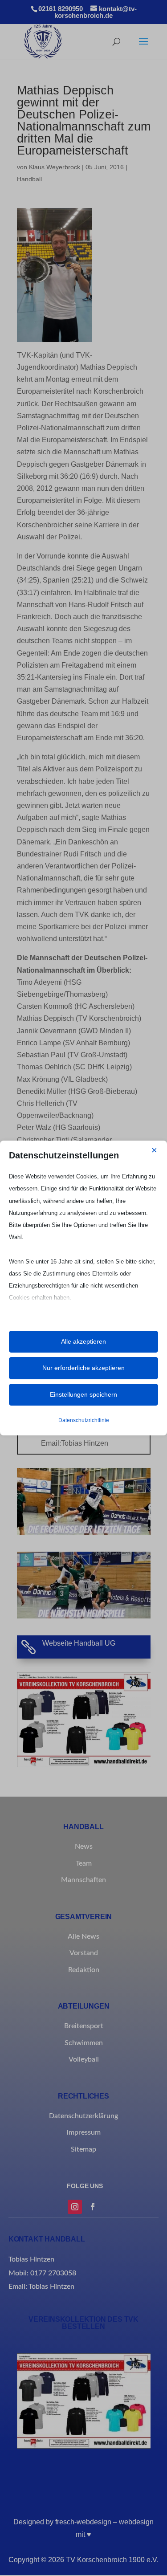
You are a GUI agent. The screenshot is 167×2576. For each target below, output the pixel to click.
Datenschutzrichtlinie (84, 1420)
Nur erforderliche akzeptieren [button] (83, 1368)
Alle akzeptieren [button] (83, 1341)
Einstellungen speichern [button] (83, 1394)
